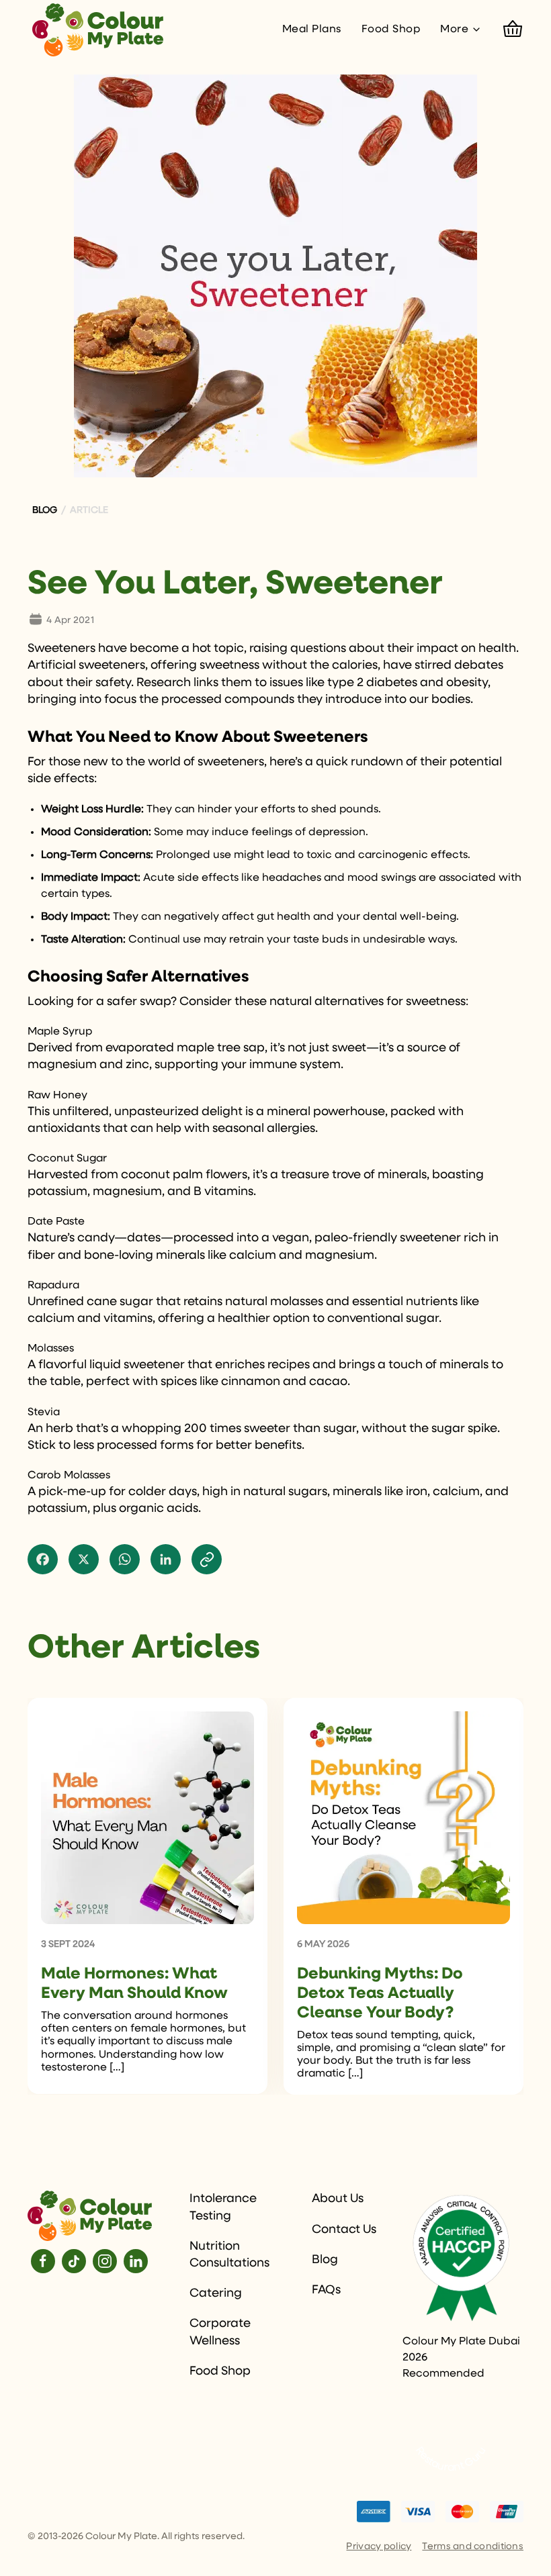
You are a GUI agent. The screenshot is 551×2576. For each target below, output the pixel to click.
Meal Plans (312, 30)
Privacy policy (379, 2546)
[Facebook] (43, 2261)
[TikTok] (74, 2261)
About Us (338, 2199)
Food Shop (391, 30)
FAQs (326, 2290)
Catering (216, 2293)
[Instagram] (105, 2261)
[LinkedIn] (136, 2261)
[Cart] (513, 30)
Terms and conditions (473, 2546)
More (454, 30)
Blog (325, 2260)
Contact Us (344, 2230)
